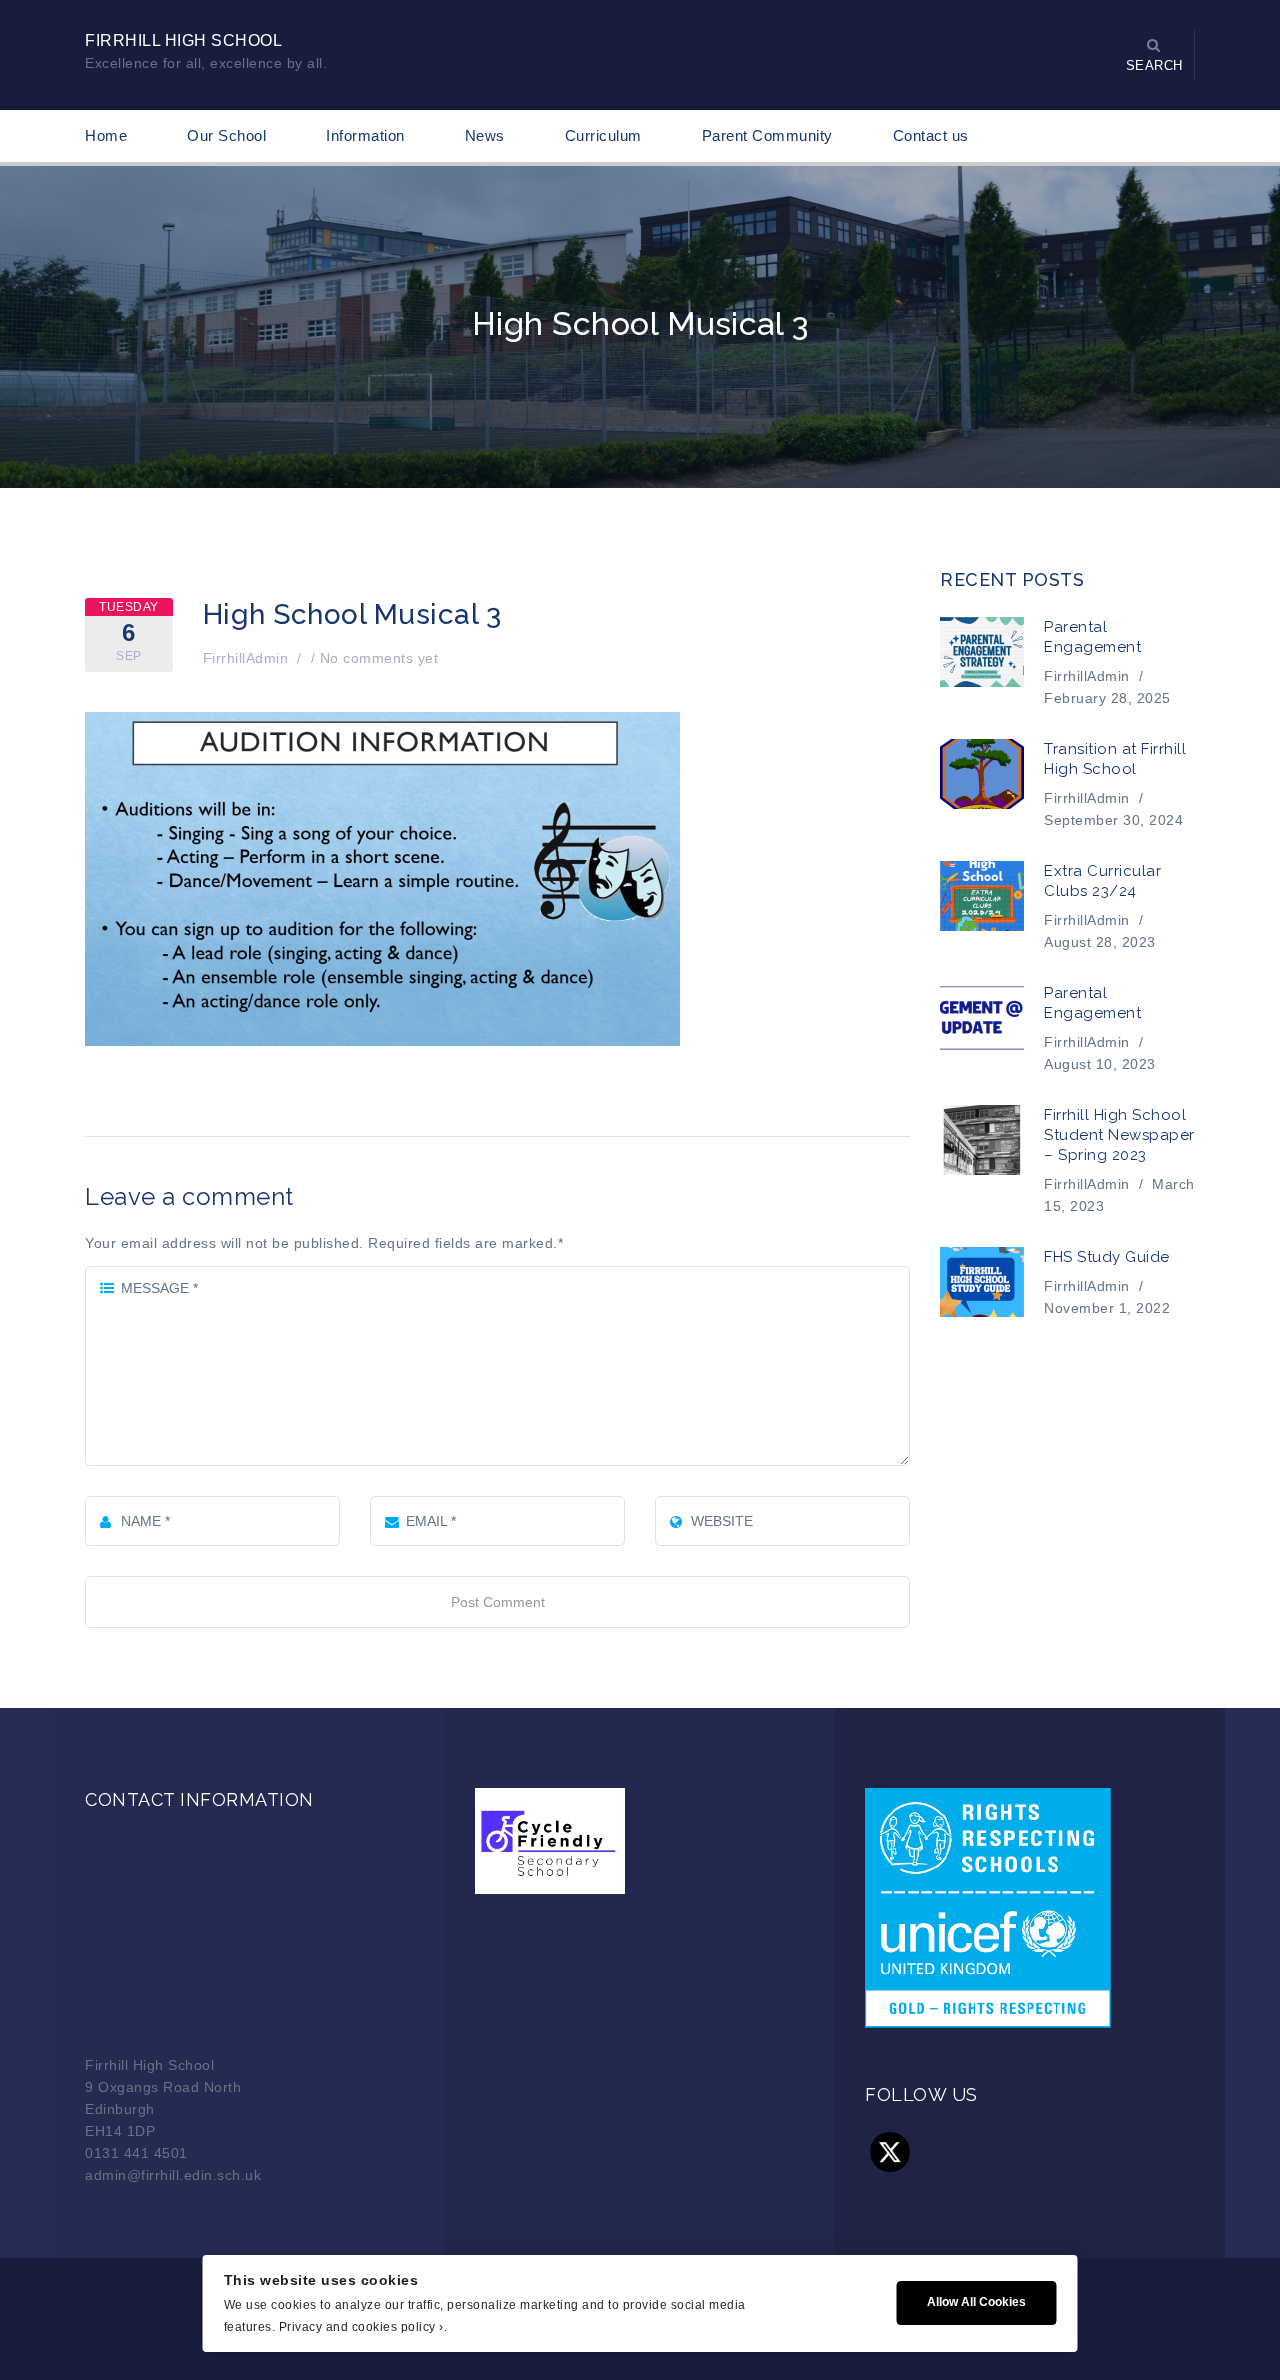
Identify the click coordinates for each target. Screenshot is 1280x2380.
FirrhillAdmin (246, 658)
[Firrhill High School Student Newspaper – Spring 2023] (982, 1140)
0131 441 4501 (136, 2153)
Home (106, 135)
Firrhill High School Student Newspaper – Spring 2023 (1119, 1135)
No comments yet (379, 658)
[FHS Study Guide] (982, 1282)
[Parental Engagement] (982, 652)
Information (365, 135)
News (485, 135)
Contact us (931, 135)
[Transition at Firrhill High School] (982, 774)
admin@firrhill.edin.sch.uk (173, 2175)
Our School (226, 135)
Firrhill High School (183, 40)
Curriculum (603, 135)
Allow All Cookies (976, 2302)
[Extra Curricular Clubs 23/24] (982, 896)
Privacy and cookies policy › (361, 2327)
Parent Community (767, 135)
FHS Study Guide (1107, 1257)
